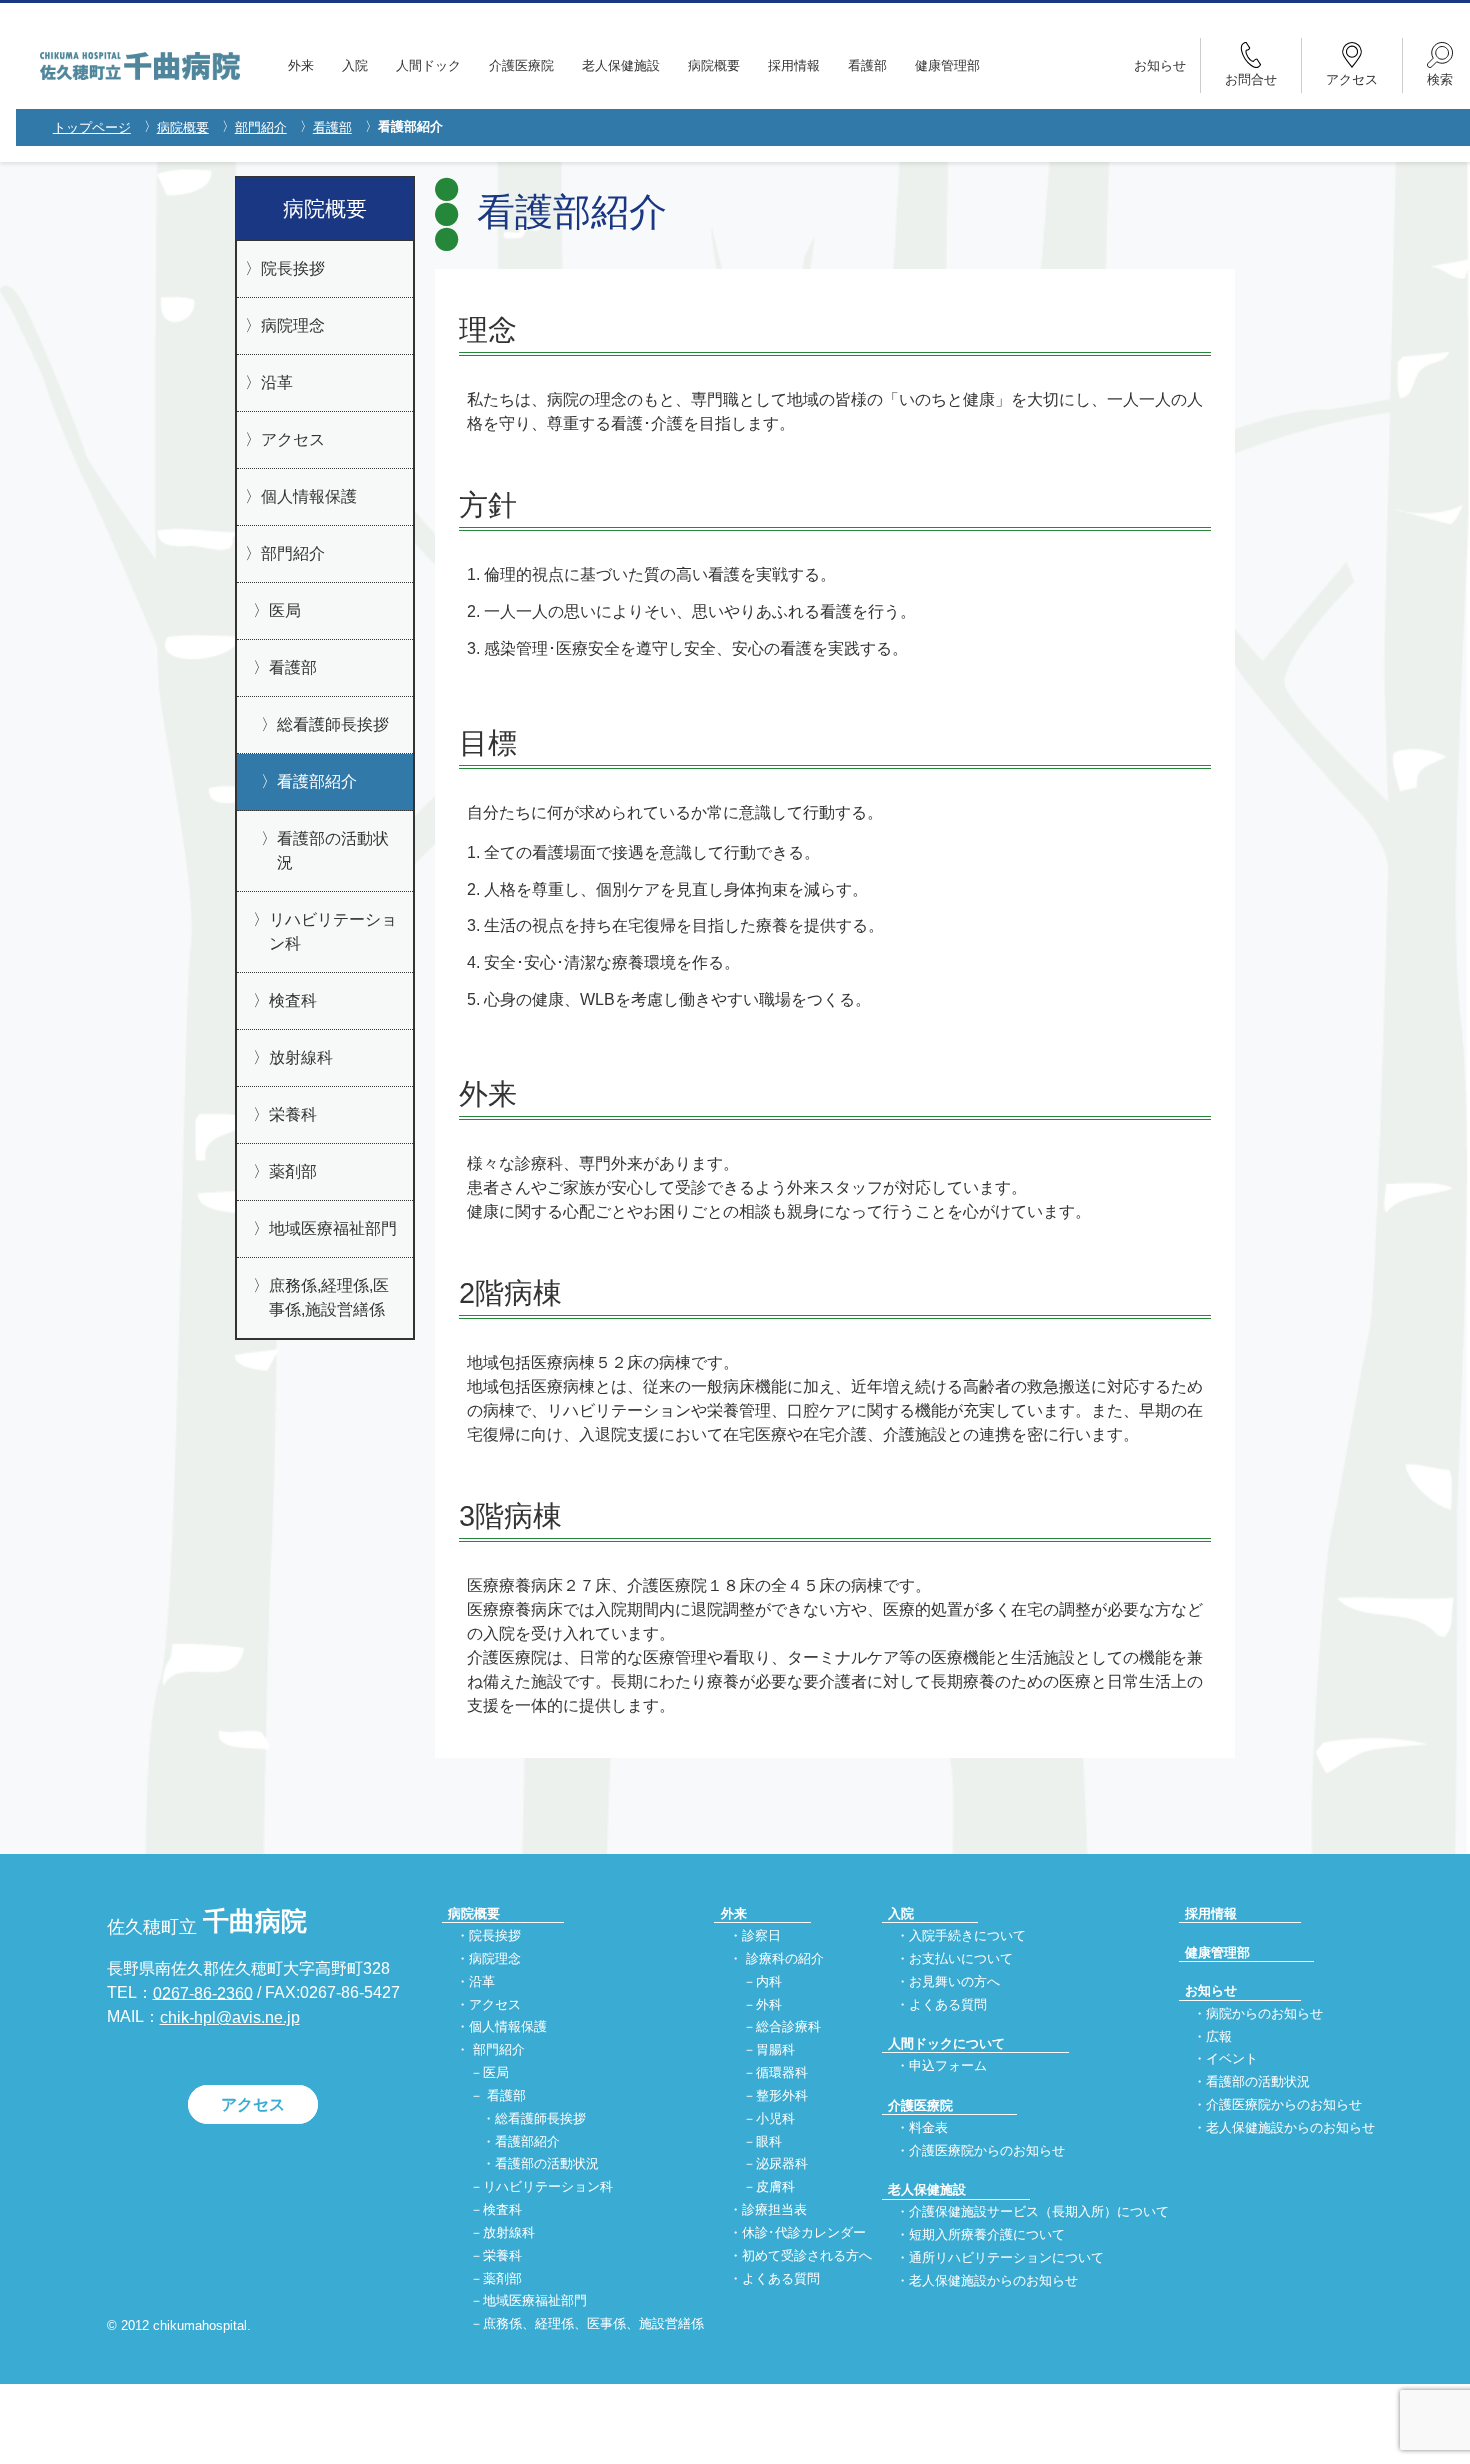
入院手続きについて (967, 1936)
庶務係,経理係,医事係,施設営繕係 (329, 1297)
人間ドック (428, 65)
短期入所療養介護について (987, 2235)
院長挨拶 (293, 268)
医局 (285, 610)
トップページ (92, 127)
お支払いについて (961, 1958)
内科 (769, 1981)
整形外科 (782, 2095)
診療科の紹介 (785, 1958)
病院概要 (714, 65)
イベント (1232, 2059)
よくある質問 (781, 2278)
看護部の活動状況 (333, 850)
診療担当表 (774, 2209)
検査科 (293, 1000)
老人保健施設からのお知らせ (993, 2280)
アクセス (293, 439)
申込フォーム (948, 2066)
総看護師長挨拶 (333, 724)
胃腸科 (775, 2050)
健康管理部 (947, 65)
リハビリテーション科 (333, 931)
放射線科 (301, 1057)
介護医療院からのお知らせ (987, 2150)
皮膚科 (775, 2187)
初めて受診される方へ (807, 2255)
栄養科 (293, 1114)
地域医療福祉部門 (333, 1228)
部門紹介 (261, 127)
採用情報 (794, 65)
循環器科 (782, 2073)
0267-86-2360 (203, 1992)
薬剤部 (293, 1171)
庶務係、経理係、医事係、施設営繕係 (593, 2324)
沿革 (277, 382)
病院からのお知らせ (1264, 2013)
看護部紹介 (317, 781)
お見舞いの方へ (954, 1981)
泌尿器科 (782, 2164)
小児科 (775, 2118)
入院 (355, 65)
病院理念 (293, 325)
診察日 (761, 1936)
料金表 (928, 2127)
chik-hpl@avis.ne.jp (230, 2017)
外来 (301, 65)
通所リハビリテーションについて (1006, 2257)
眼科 (769, 2141)
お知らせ (1160, 65)
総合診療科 (788, 2027)
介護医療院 (521, 65)
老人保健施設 (621, 65)
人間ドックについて (946, 2043)
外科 (769, 2004)
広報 (1219, 2036)
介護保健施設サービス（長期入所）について (1039, 2212)
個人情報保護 (309, 496)
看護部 (867, 65)
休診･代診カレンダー (804, 2232)
